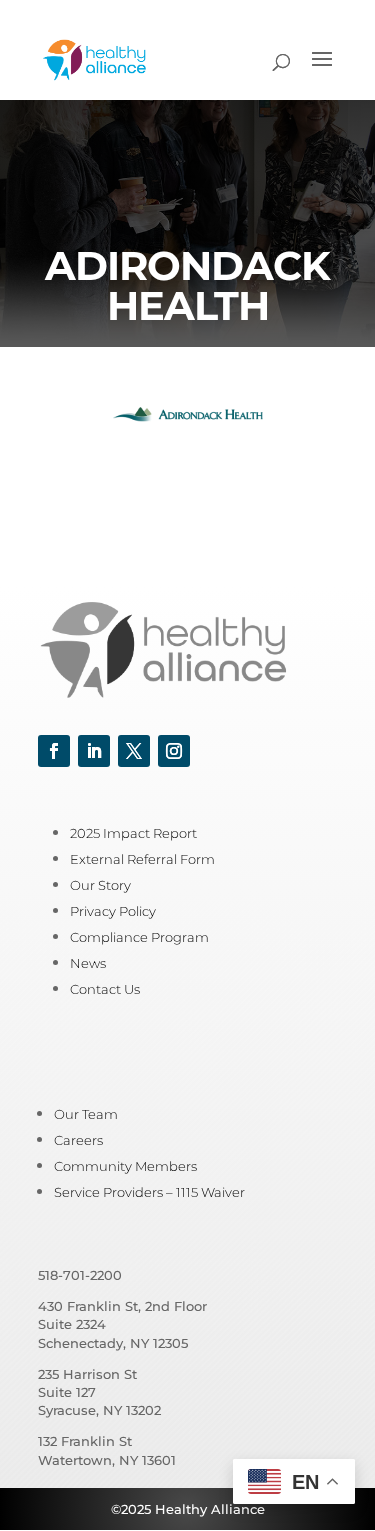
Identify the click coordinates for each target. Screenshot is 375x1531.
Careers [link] (78, 1140)
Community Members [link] (125, 1166)
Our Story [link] (100, 885)
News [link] (88, 963)
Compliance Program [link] (139, 937)
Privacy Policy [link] (113, 911)
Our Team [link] (86, 1114)
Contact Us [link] (105, 989)
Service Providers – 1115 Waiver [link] (149, 1192)
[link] (94, 58)
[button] (322, 72)
